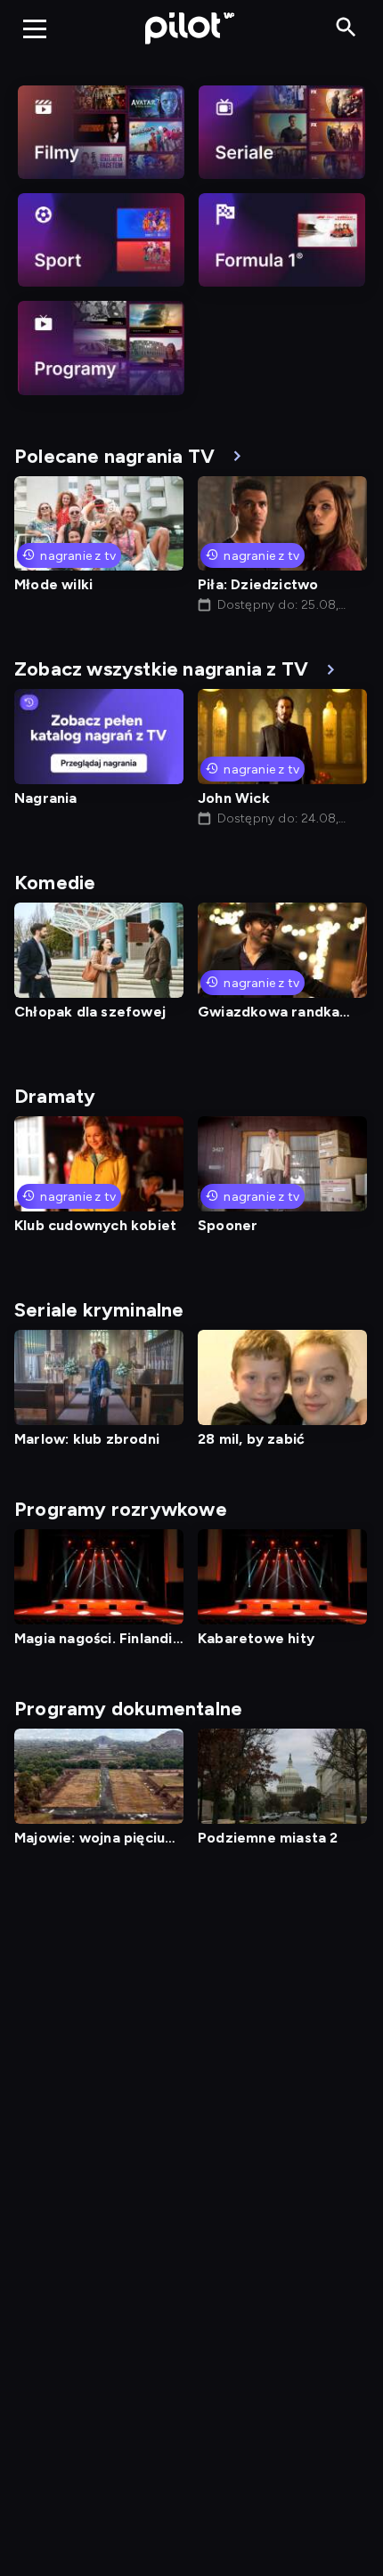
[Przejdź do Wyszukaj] (346, 28)
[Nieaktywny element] (101, 132)
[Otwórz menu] (35, 28)
